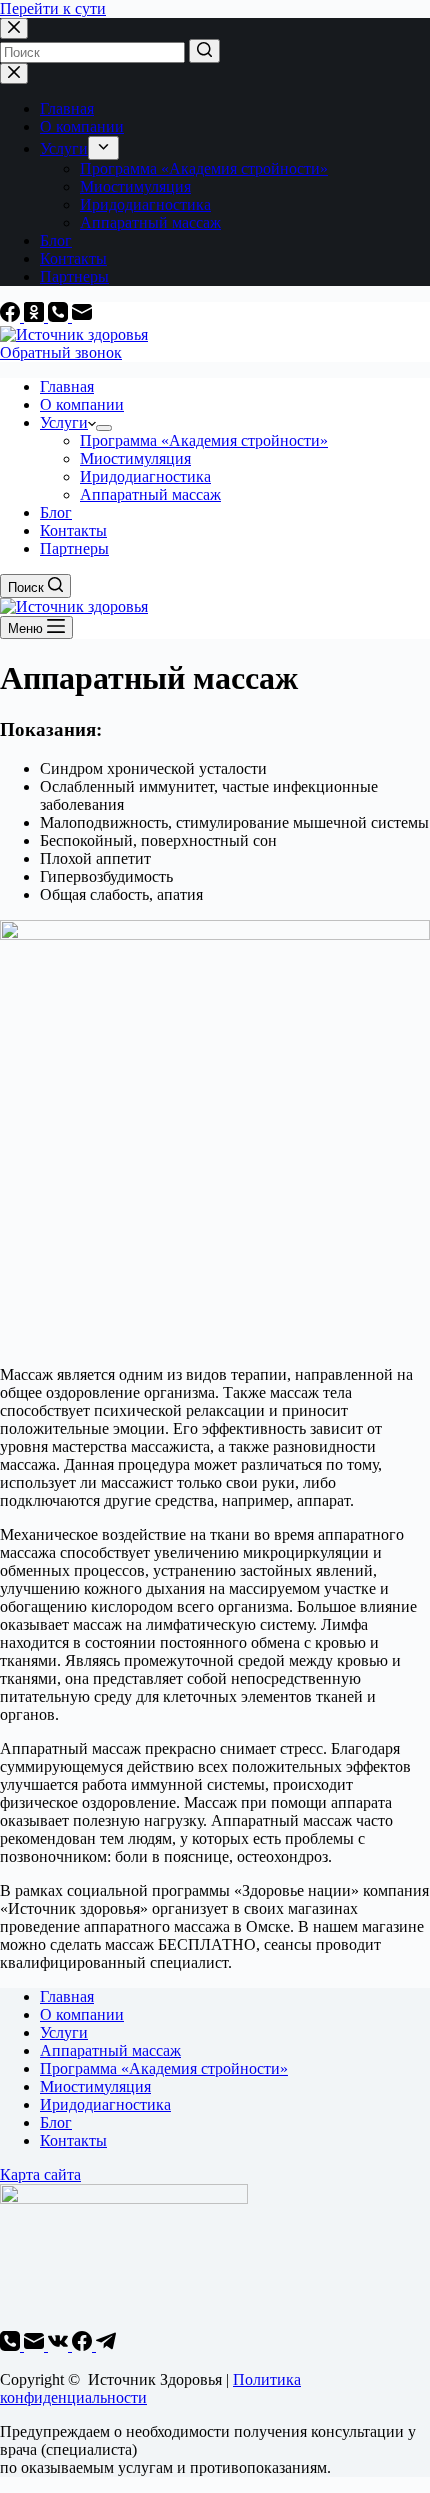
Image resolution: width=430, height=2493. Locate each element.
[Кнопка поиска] (204, 51)
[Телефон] (60, 316)
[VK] (60, 2345)
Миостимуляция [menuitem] (135, 186)
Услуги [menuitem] (64, 148)
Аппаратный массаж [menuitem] (150, 222)
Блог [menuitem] (56, 240)
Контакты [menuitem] (73, 258)
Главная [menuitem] (67, 108)
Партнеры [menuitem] (74, 276)
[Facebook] (12, 316)
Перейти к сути (53, 8)
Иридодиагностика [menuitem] (145, 204)
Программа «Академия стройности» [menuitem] (204, 168)
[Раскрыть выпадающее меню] (103, 148)
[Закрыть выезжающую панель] (14, 73)
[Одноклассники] (36, 316)
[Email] (82, 316)
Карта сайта (40, 2174)
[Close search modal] (14, 28)
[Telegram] (106, 2345)
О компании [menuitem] (82, 126)
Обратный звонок (61, 352)
